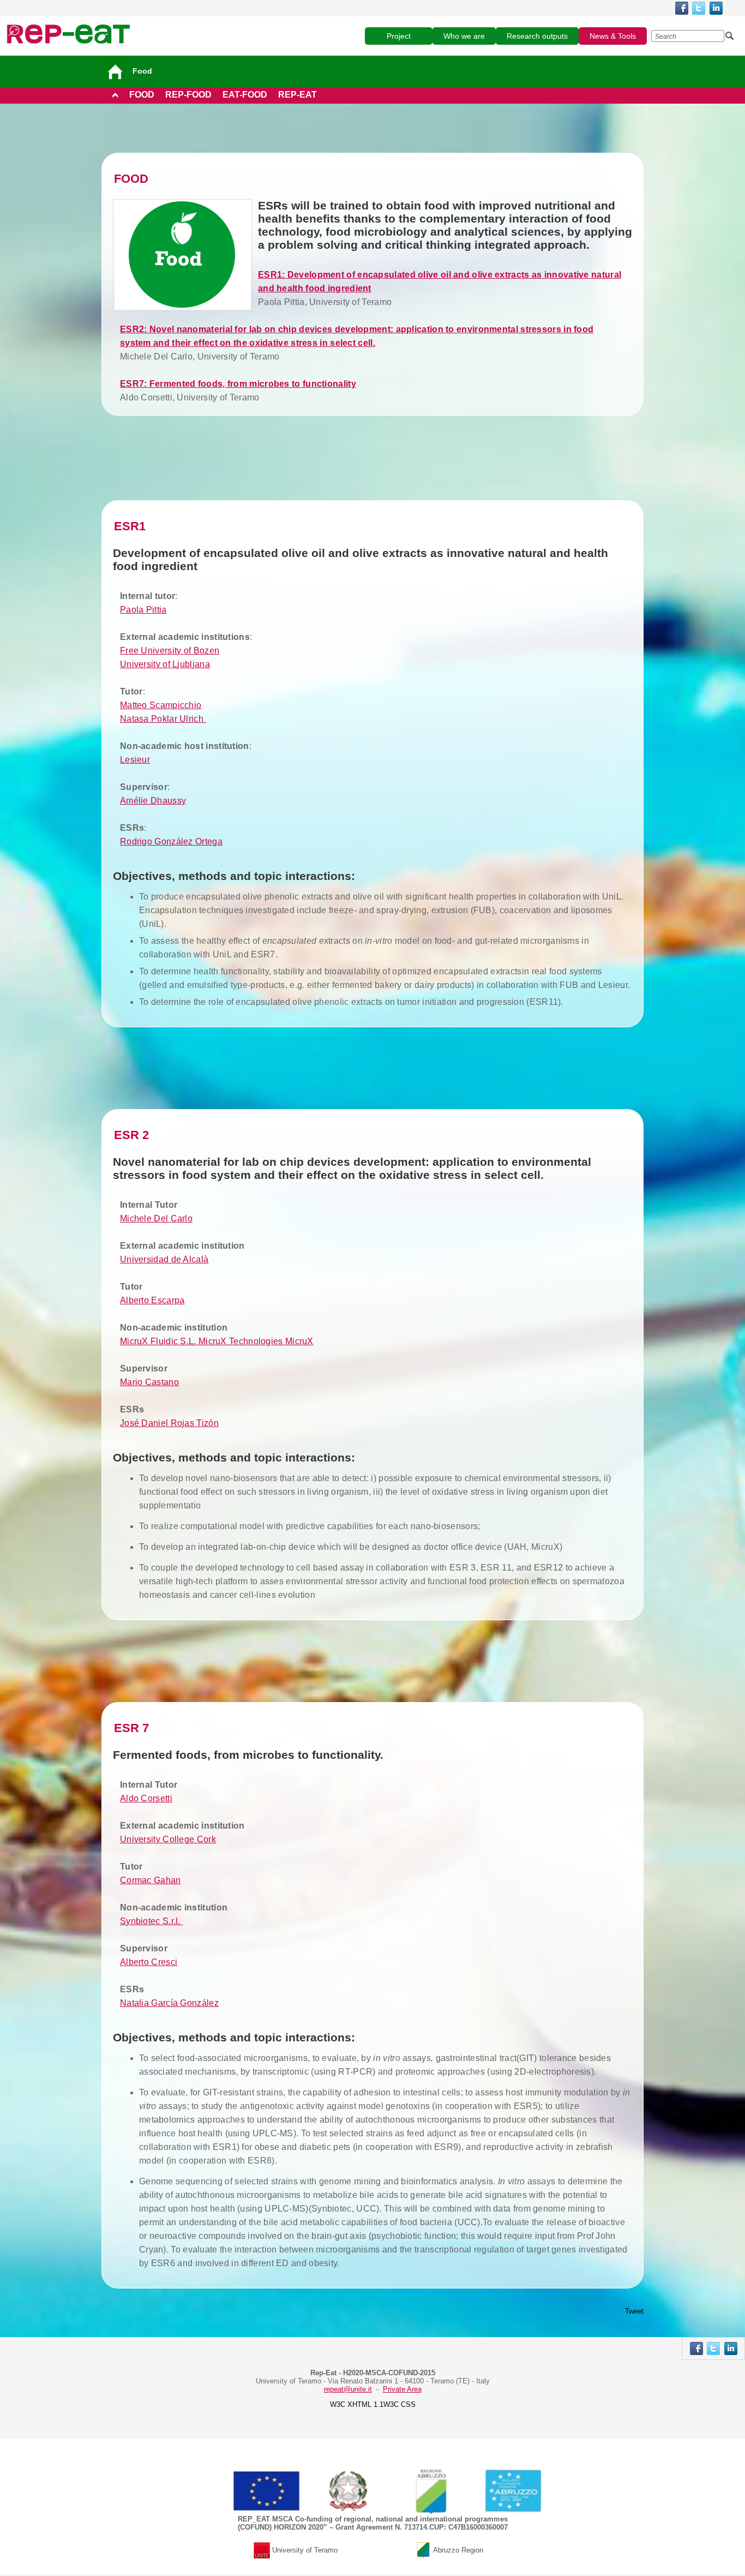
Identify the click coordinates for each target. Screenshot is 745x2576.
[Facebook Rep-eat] (696, 2349)
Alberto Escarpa (152, 1300)
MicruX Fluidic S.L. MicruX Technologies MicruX (217, 1341)
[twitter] (699, 8)
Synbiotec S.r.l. (151, 1921)
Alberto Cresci (149, 1962)
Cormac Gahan (151, 1880)
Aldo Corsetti (146, 1798)
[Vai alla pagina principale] (117, 71)
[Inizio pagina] (115, 95)
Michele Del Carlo (156, 1218)
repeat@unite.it (348, 2389)
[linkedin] (716, 8)
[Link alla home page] (68, 34)
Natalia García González (169, 2003)
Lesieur (135, 760)
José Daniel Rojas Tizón (169, 1423)
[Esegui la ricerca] (730, 36)
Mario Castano (149, 1382)
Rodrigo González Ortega (171, 841)
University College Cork (168, 1839)
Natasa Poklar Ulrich (163, 719)
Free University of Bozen (170, 651)
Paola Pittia (143, 610)
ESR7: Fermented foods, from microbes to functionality (238, 384)
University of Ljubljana (165, 664)
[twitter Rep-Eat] (713, 2349)
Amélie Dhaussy (153, 801)
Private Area (402, 2389)
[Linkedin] (731, 2349)
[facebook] (682, 8)
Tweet (634, 2311)
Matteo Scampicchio (161, 705)
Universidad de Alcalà (164, 1259)
